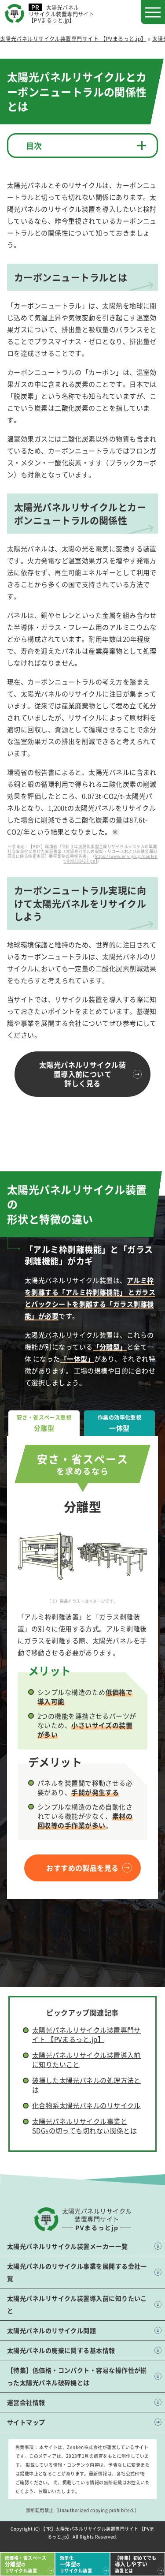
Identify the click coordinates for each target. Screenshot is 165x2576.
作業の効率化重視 (120, 1423)
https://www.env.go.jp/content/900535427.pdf (110, 859)
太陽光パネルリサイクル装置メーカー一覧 (68, 2246)
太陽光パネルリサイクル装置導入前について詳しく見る (82, 1074)
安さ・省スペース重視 (44, 1423)
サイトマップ (26, 2422)
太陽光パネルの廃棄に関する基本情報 (61, 2350)
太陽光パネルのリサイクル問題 (51, 2330)
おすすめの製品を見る (82, 1868)
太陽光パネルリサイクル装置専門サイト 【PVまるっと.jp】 (86, 2034)
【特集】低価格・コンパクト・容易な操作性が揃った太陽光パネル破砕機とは (77, 2376)
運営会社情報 (26, 2402)
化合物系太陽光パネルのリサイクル (86, 2105)
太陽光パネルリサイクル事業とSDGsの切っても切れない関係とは (85, 2126)
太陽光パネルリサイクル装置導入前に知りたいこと (77, 2304)
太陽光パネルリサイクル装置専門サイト (61, 14)
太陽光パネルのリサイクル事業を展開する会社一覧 (77, 2272)
